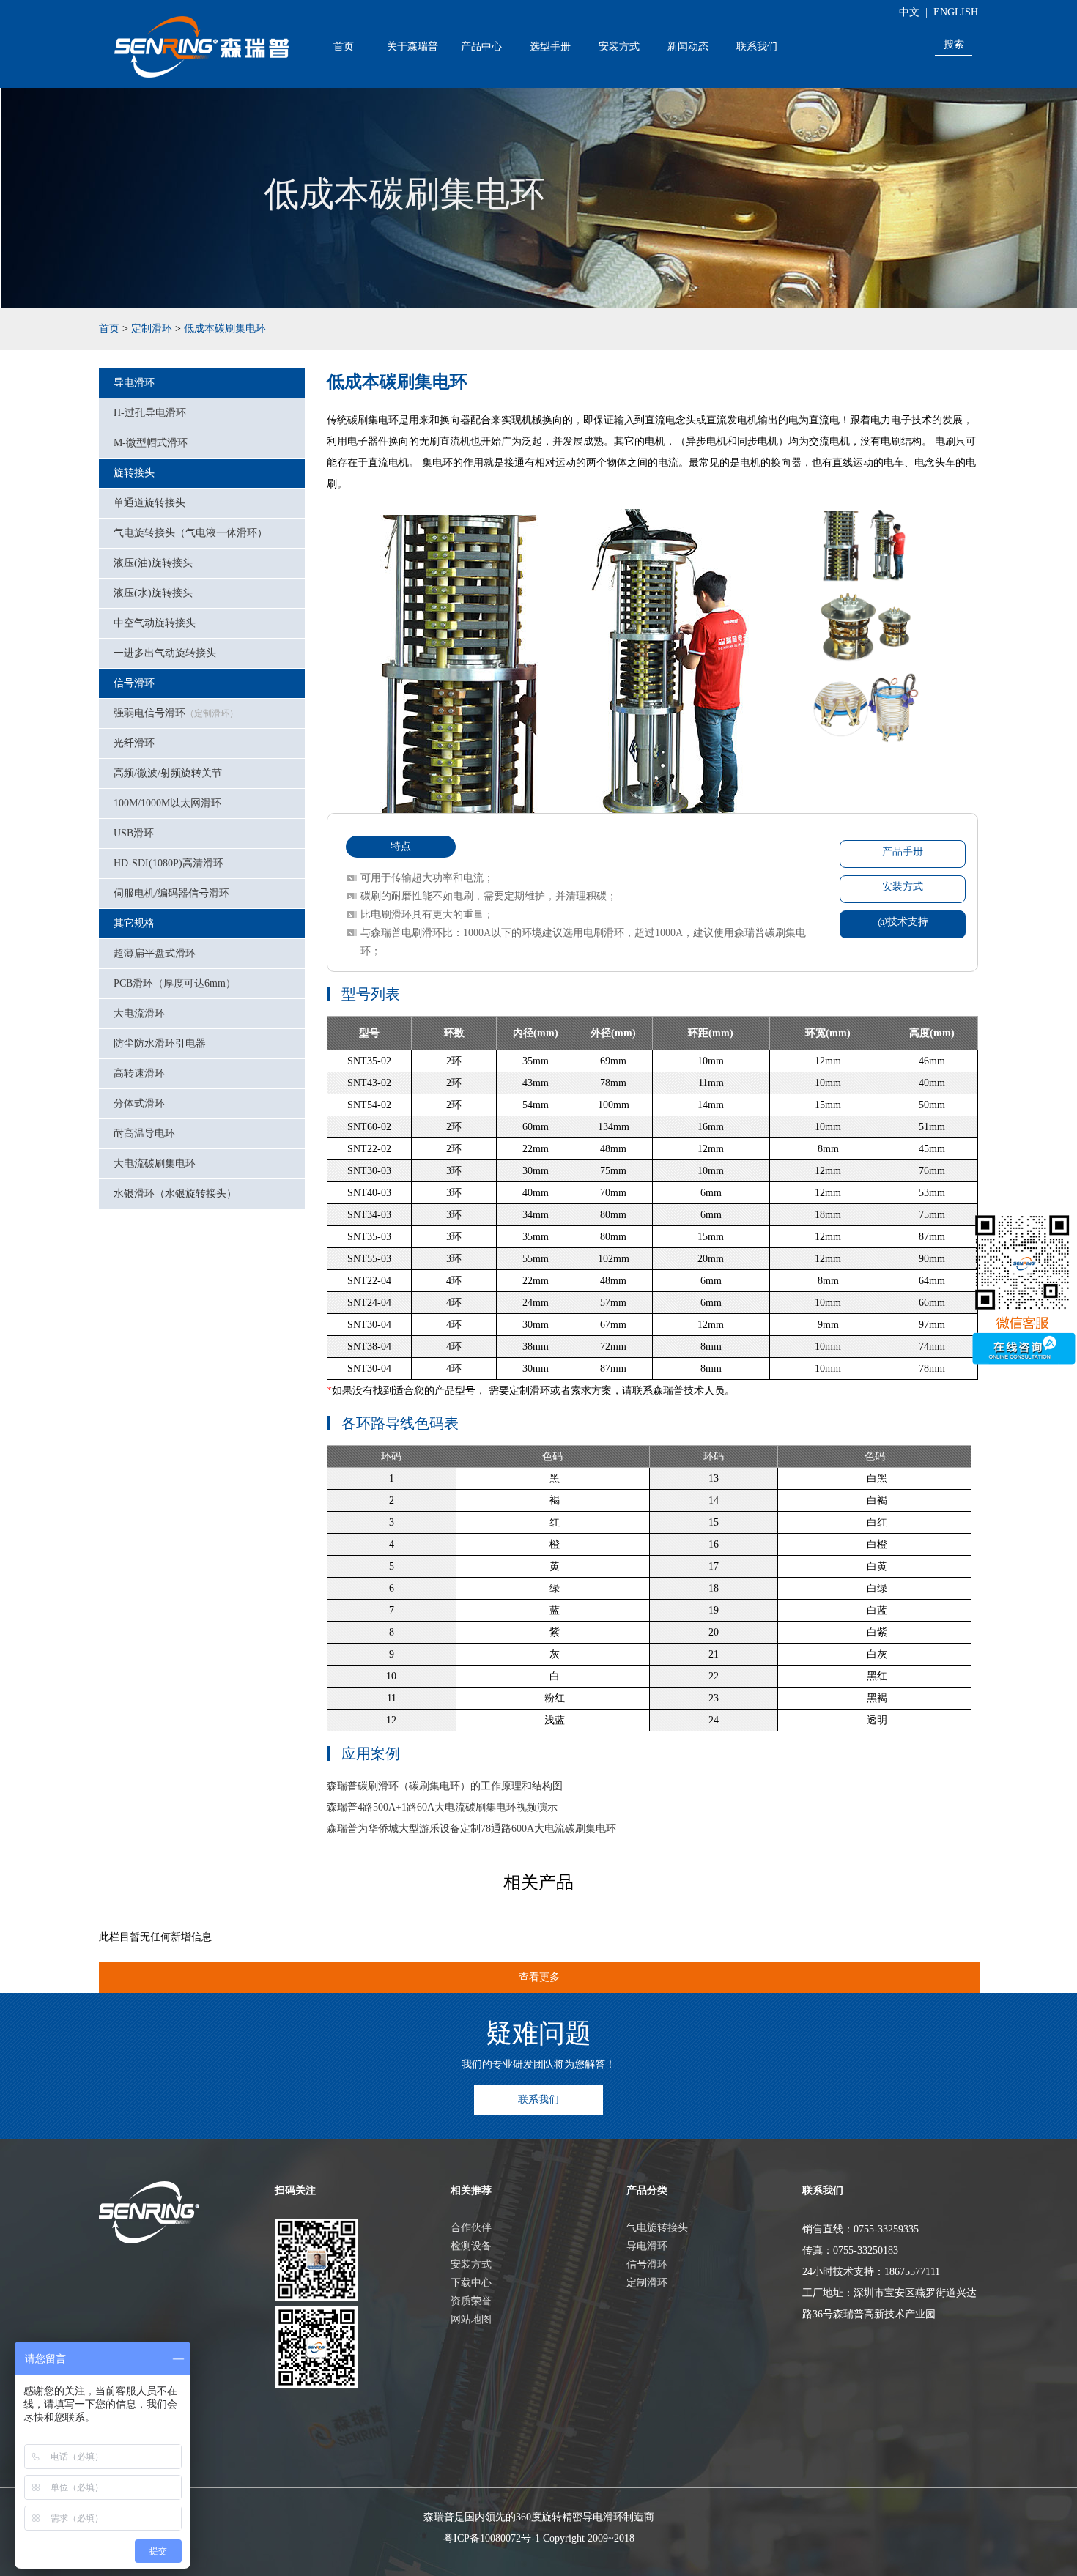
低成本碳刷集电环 (225, 329)
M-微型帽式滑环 (151, 443)
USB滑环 (134, 833)
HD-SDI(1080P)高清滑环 (169, 863)
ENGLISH (956, 12)
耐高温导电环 (144, 1133)
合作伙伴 (471, 2228)
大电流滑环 (139, 1013)
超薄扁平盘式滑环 (155, 953)
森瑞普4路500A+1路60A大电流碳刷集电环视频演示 (442, 1807)
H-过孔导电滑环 (150, 413)
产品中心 (481, 46)
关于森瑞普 (412, 46)
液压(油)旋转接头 (153, 563)
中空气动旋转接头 (155, 623)
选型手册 (550, 46)
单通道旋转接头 (149, 503)
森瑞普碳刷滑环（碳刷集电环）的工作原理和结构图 (445, 1786)
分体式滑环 (139, 1103)
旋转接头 (134, 473)
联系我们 (757, 46)
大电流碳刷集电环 (155, 1163)
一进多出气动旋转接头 (165, 653)
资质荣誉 (471, 2301)
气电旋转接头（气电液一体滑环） (190, 533)
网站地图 (471, 2319)
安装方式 (619, 46)
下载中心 (471, 2283)
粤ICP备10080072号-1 (492, 2538)
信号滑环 (134, 683)
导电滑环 (134, 383)
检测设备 (471, 2246)
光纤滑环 (134, 743)
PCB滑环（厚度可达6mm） (175, 983)
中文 (909, 12)
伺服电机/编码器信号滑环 (171, 893)
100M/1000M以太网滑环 (167, 803)
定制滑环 (152, 329)
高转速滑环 (139, 1073)
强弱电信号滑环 (176, 713)
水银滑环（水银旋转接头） (175, 1194)
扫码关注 (295, 2190)
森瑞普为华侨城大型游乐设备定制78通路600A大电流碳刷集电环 (471, 1829)
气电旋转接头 (657, 2228)
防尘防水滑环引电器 (160, 1043)
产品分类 (647, 2190)
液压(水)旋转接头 (153, 593)
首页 (344, 46)
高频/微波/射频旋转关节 (168, 773)
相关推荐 (471, 2190)
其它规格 (134, 923)
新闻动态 (688, 46)
